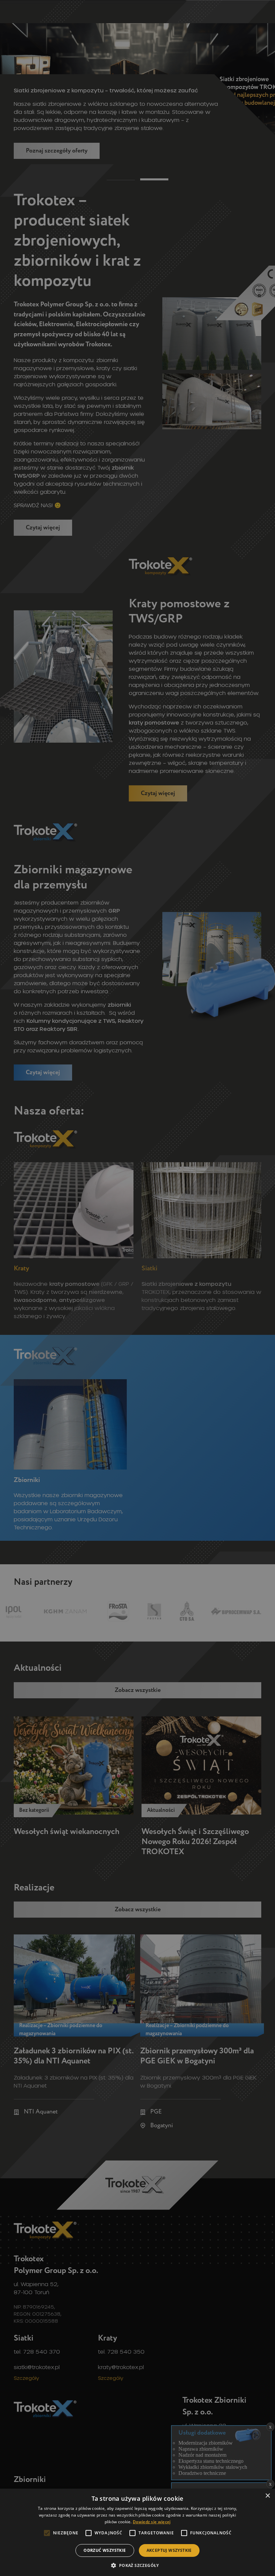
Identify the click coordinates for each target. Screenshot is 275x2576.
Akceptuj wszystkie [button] (169, 2550)
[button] (137, 2565)
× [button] (267, 2496)
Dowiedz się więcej (152, 2522)
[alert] (137, 1288)
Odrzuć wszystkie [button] (105, 2550)
